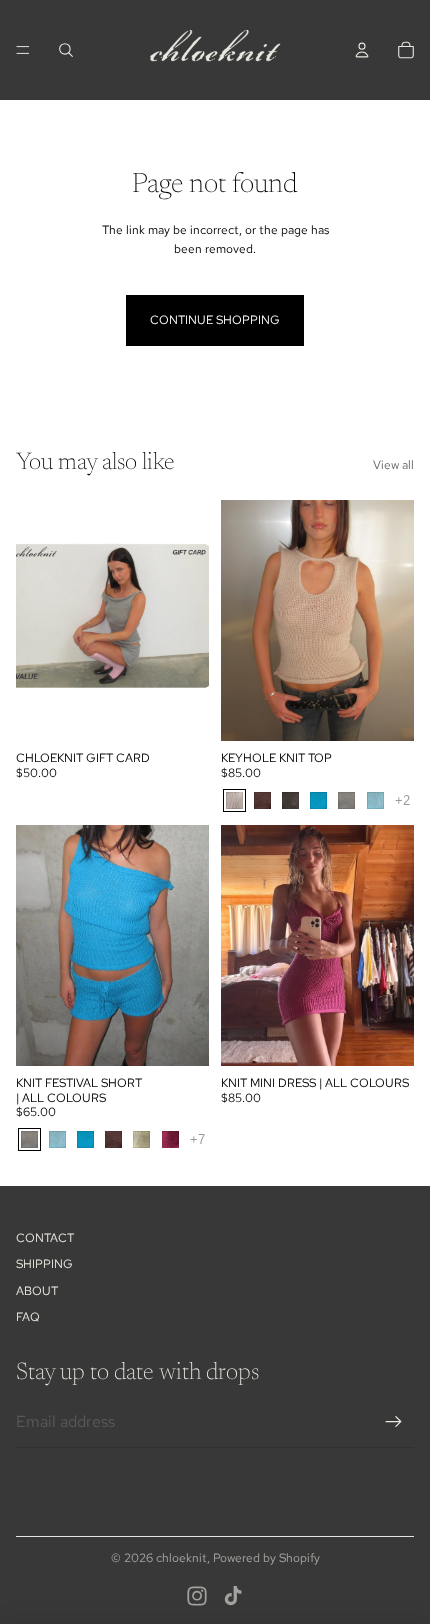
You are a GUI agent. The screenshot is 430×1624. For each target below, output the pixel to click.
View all (393, 465)
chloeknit (181, 1558)
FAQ (28, 1317)
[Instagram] (197, 1596)
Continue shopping (215, 320)
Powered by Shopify (266, 1558)
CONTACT (45, 1238)
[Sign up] (394, 1422)
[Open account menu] (362, 50)
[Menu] (23, 50)
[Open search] (66, 50)
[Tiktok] (233, 1596)
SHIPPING (44, 1264)
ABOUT (37, 1291)
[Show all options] (402, 800)
